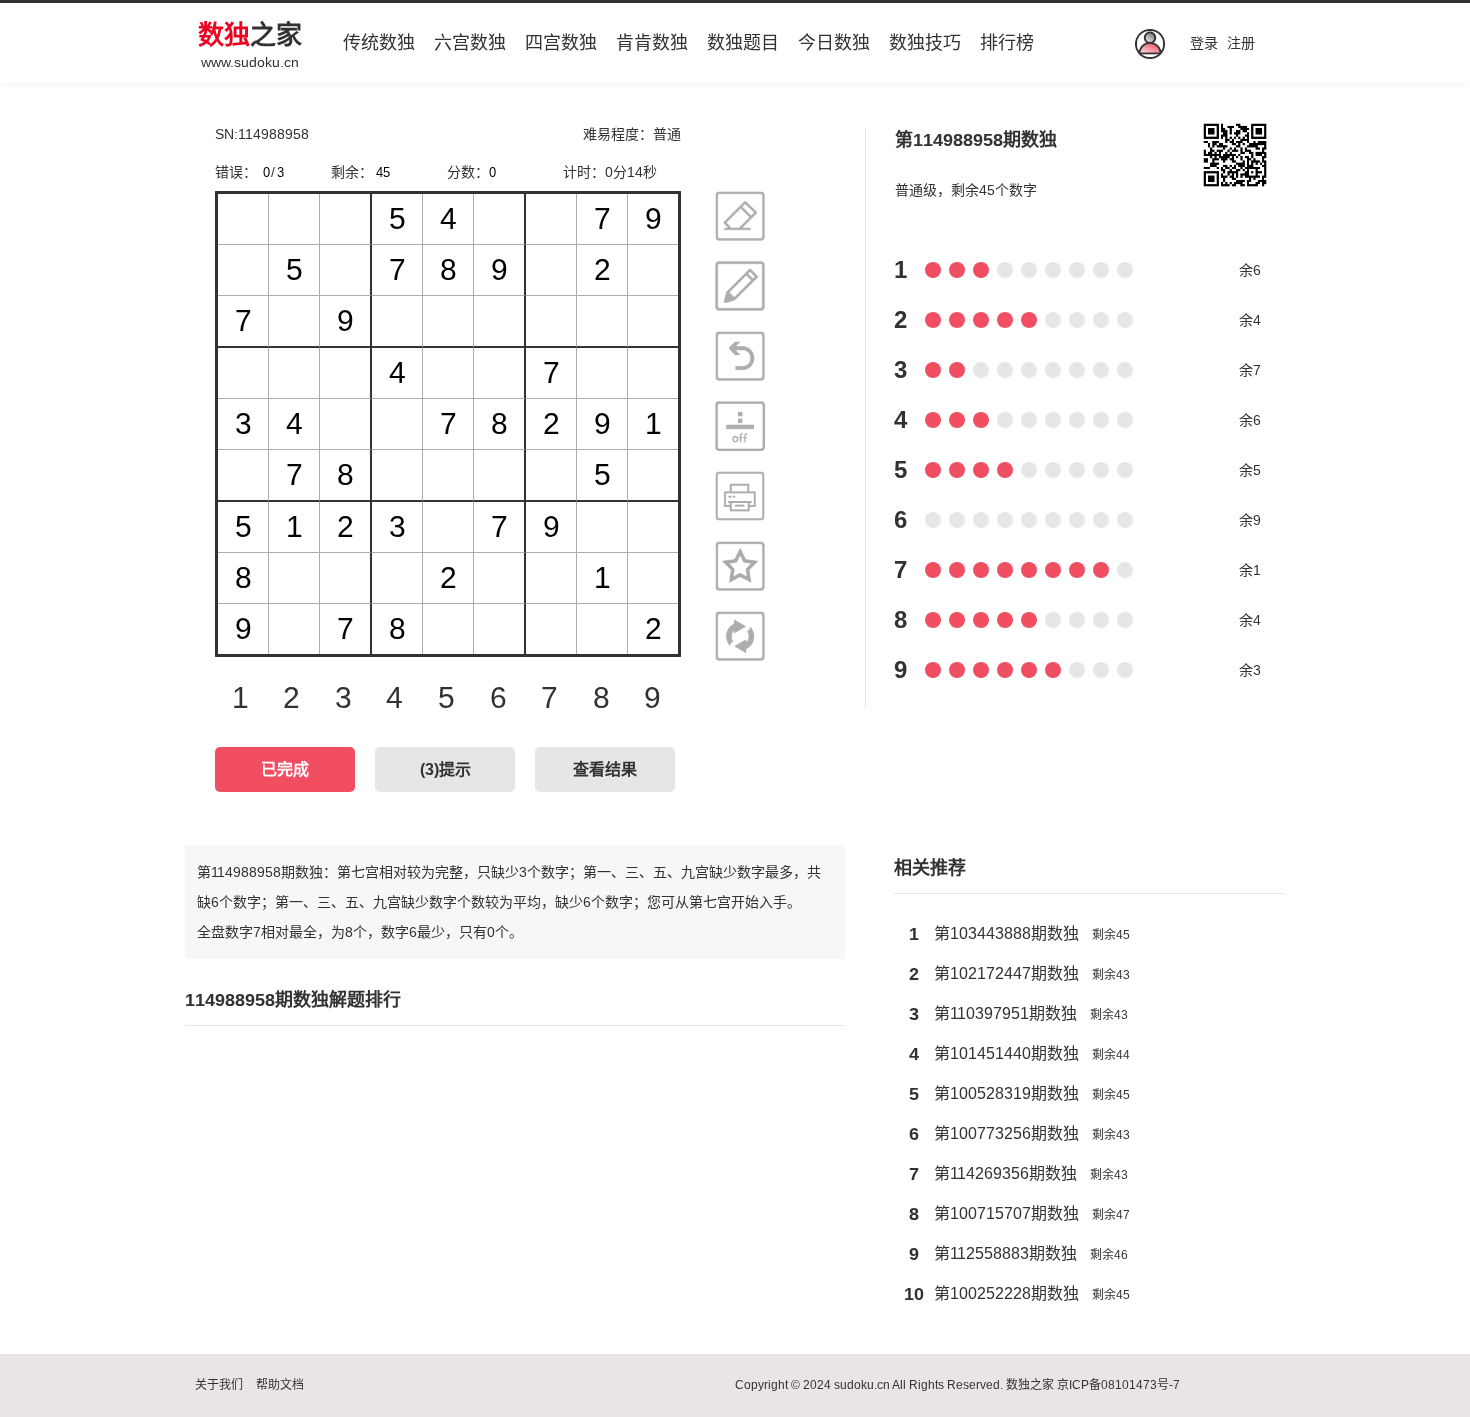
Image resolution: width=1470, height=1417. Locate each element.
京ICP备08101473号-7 (1118, 1385)
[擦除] (740, 216)
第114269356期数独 (1005, 1173)
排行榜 (1007, 43)
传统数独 (379, 43)
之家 (250, 35)
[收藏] (740, 566)
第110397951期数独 (1005, 1013)
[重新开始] (740, 636)
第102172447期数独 (1006, 973)
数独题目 (743, 43)
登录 (1204, 43)
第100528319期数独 (1006, 1093)
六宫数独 (470, 43)
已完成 (285, 769)
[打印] (740, 496)
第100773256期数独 (1006, 1133)
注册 (1241, 43)
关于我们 (219, 1385)
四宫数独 (561, 43)
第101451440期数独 (1006, 1053)
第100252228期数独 (1006, 1293)
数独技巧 (925, 43)
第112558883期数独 (1005, 1253)
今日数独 (834, 43)
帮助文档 (280, 1385)
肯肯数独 (652, 43)
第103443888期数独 (1006, 933)
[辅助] (740, 426)
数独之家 (1030, 1385)
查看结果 (605, 769)
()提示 (445, 769)
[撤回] (740, 356)
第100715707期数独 (1006, 1213)
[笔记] (740, 286)
